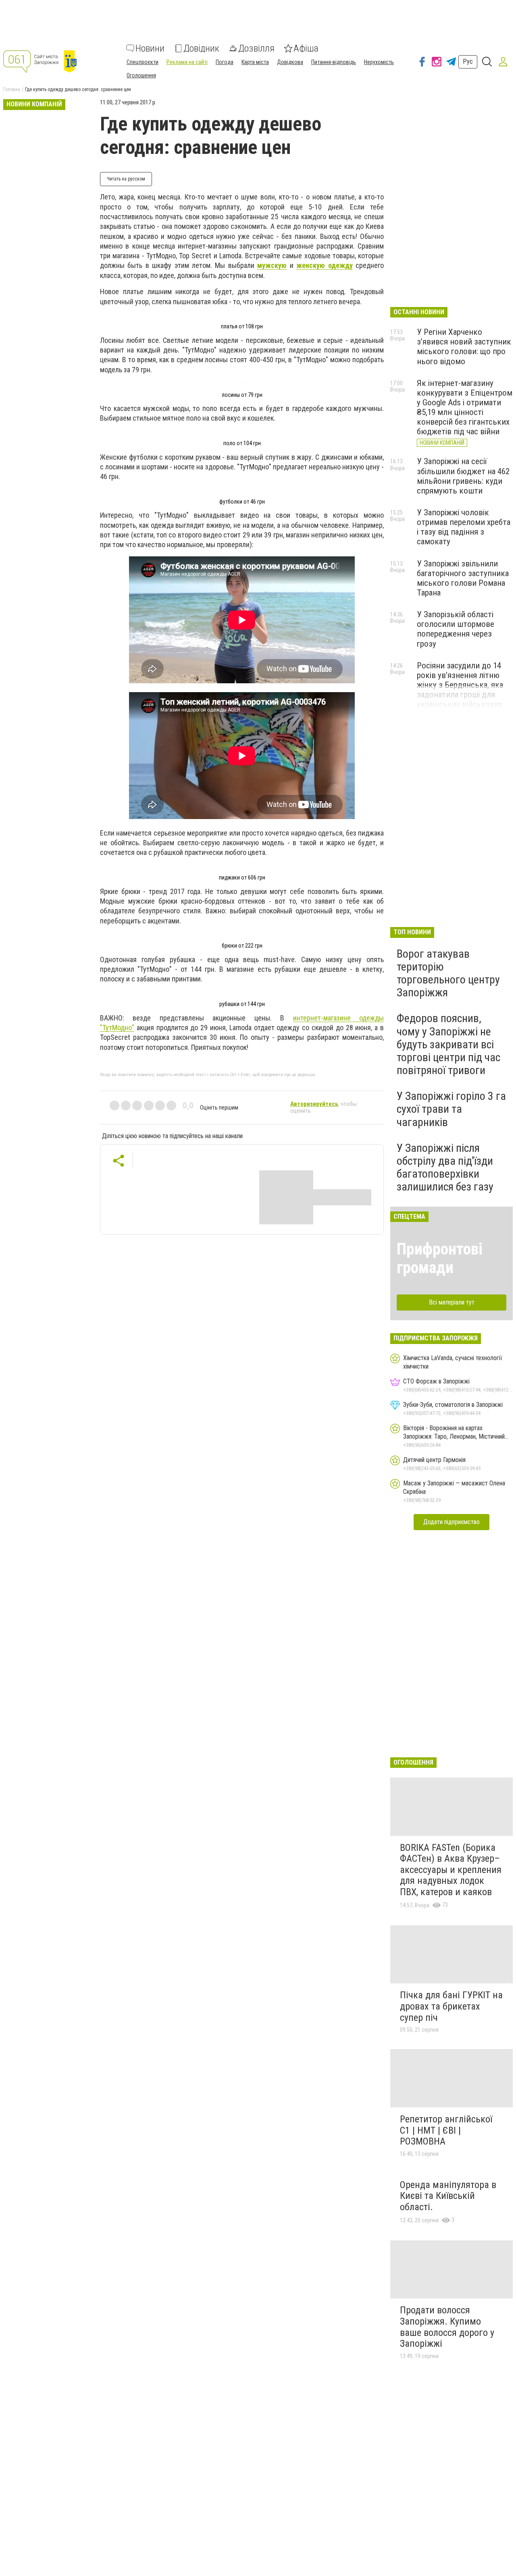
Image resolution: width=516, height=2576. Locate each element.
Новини (150, 48)
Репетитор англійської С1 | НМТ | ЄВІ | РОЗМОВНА (446, 2130)
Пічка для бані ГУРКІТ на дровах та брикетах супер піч (451, 2006)
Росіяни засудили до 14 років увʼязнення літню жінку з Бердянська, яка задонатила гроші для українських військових (460, 685)
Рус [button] (468, 61)
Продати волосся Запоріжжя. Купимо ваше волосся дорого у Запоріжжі (447, 2327)
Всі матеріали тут (452, 1302)
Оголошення (141, 75)
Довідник (201, 48)
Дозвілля (256, 48)
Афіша (306, 48)
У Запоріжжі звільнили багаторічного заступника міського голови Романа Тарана (463, 578)
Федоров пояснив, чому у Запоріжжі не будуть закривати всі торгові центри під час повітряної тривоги (448, 1044)
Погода (225, 62)
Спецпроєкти (143, 62)
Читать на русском (126, 179)
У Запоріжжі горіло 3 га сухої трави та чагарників (451, 1109)
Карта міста (255, 62)
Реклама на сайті (187, 62)
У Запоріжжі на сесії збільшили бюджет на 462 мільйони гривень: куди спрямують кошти (463, 476)
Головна (12, 89)
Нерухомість (379, 62)
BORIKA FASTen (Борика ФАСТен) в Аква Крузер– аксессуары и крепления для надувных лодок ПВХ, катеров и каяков (451, 1870)
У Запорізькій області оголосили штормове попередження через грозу (456, 629)
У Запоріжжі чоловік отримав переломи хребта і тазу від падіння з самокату (464, 527)
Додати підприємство (451, 1522)
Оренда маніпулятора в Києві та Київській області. (448, 2196)
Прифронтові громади (440, 1258)
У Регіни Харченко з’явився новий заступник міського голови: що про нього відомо (464, 346)
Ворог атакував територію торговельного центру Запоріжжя (448, 973)
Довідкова (290, 62)
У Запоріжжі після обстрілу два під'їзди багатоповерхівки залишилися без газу (445, 1168)
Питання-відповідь (334, 62)
